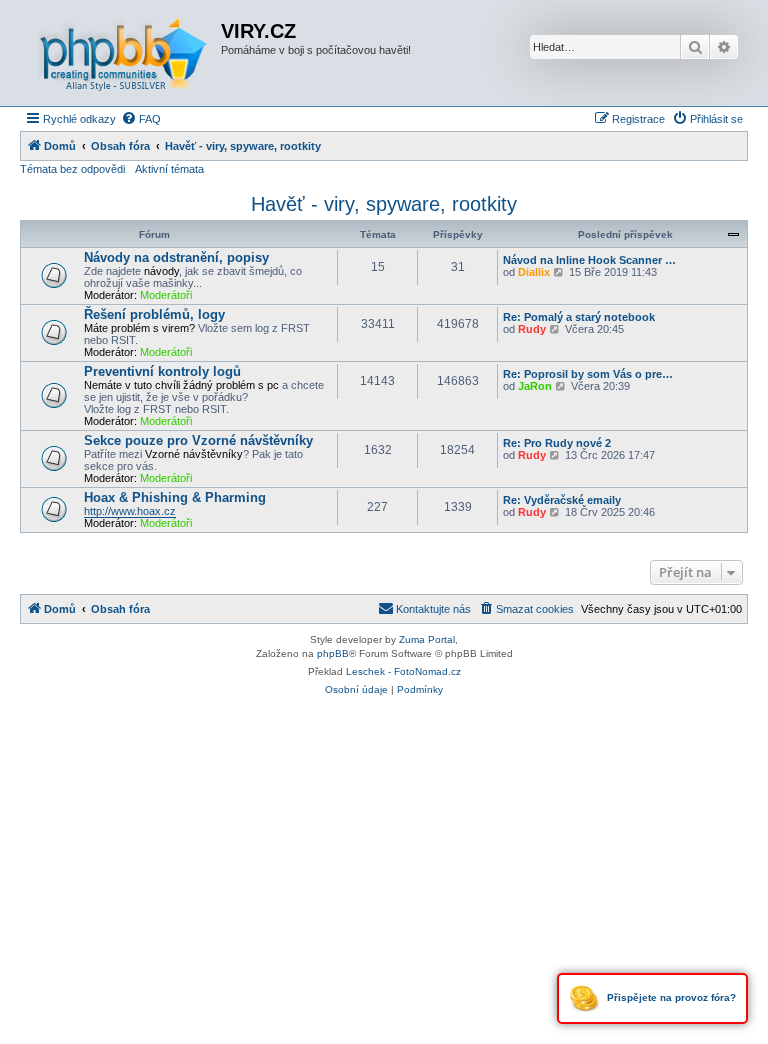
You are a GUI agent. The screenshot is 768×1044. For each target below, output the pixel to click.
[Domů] (123, 53)
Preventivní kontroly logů (162, 371)
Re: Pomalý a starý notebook (579, 317)
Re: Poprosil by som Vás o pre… (588, 374)
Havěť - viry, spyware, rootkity (384, 204)
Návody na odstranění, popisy (176, 257)
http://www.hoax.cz (130, 511)
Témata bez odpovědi (72, 169)
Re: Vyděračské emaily (562, 500)
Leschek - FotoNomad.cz (403, 671)
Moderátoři (166, 295)
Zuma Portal (427, 639)
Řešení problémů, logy (154, 314)
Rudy (532, 329)
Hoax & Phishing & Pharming (175, 497)
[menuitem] (141, 119)
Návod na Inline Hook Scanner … (589, 260)
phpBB (333, 653)
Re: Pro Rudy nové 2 (557, 443)
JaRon (535, 386)
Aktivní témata (169, 169)
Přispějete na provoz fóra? (670, 997)
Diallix (534, 272)
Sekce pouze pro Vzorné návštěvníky (198, 440)
